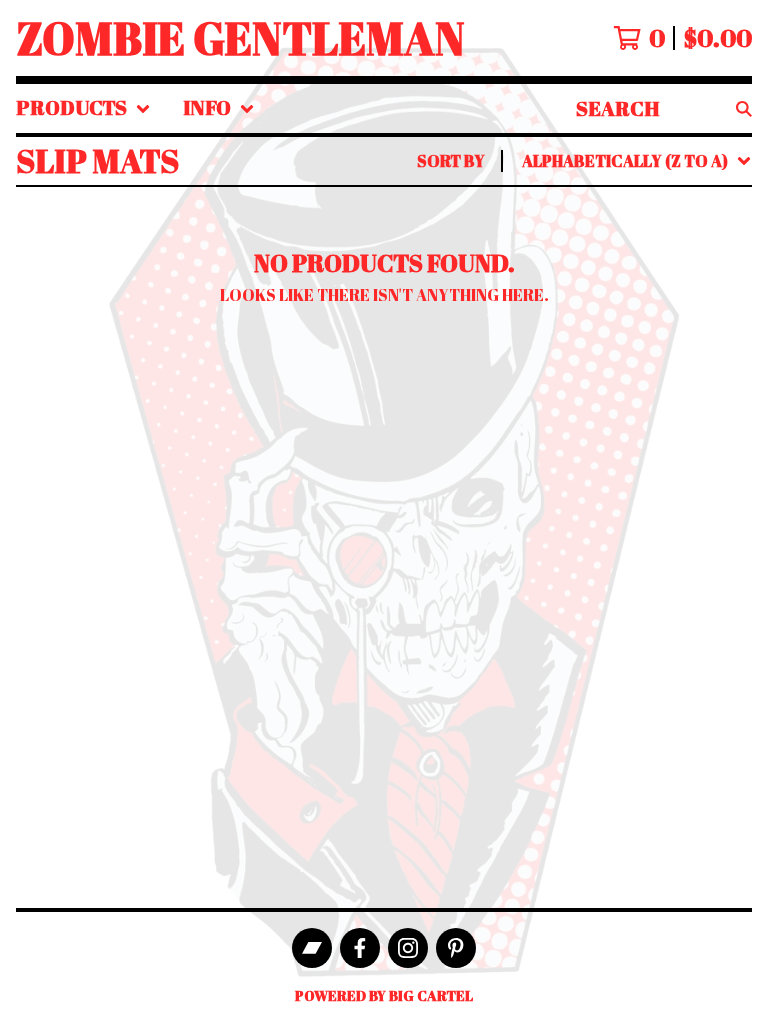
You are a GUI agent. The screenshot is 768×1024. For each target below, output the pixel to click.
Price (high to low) (610, 469)
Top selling (577, 277)
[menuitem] (83, 108)
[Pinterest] (456, 948)
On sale (559, 245)
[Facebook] (360, 948)
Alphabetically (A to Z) (629, 309)
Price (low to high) (610, 437)
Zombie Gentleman (240, 38)
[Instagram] (408, 948)
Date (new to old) (604, 373)
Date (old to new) (604, 405)
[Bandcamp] (312, 948)
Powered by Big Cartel (384, 995)
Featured (567, 213)
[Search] (744, 108)
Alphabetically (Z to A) (629, 341)
